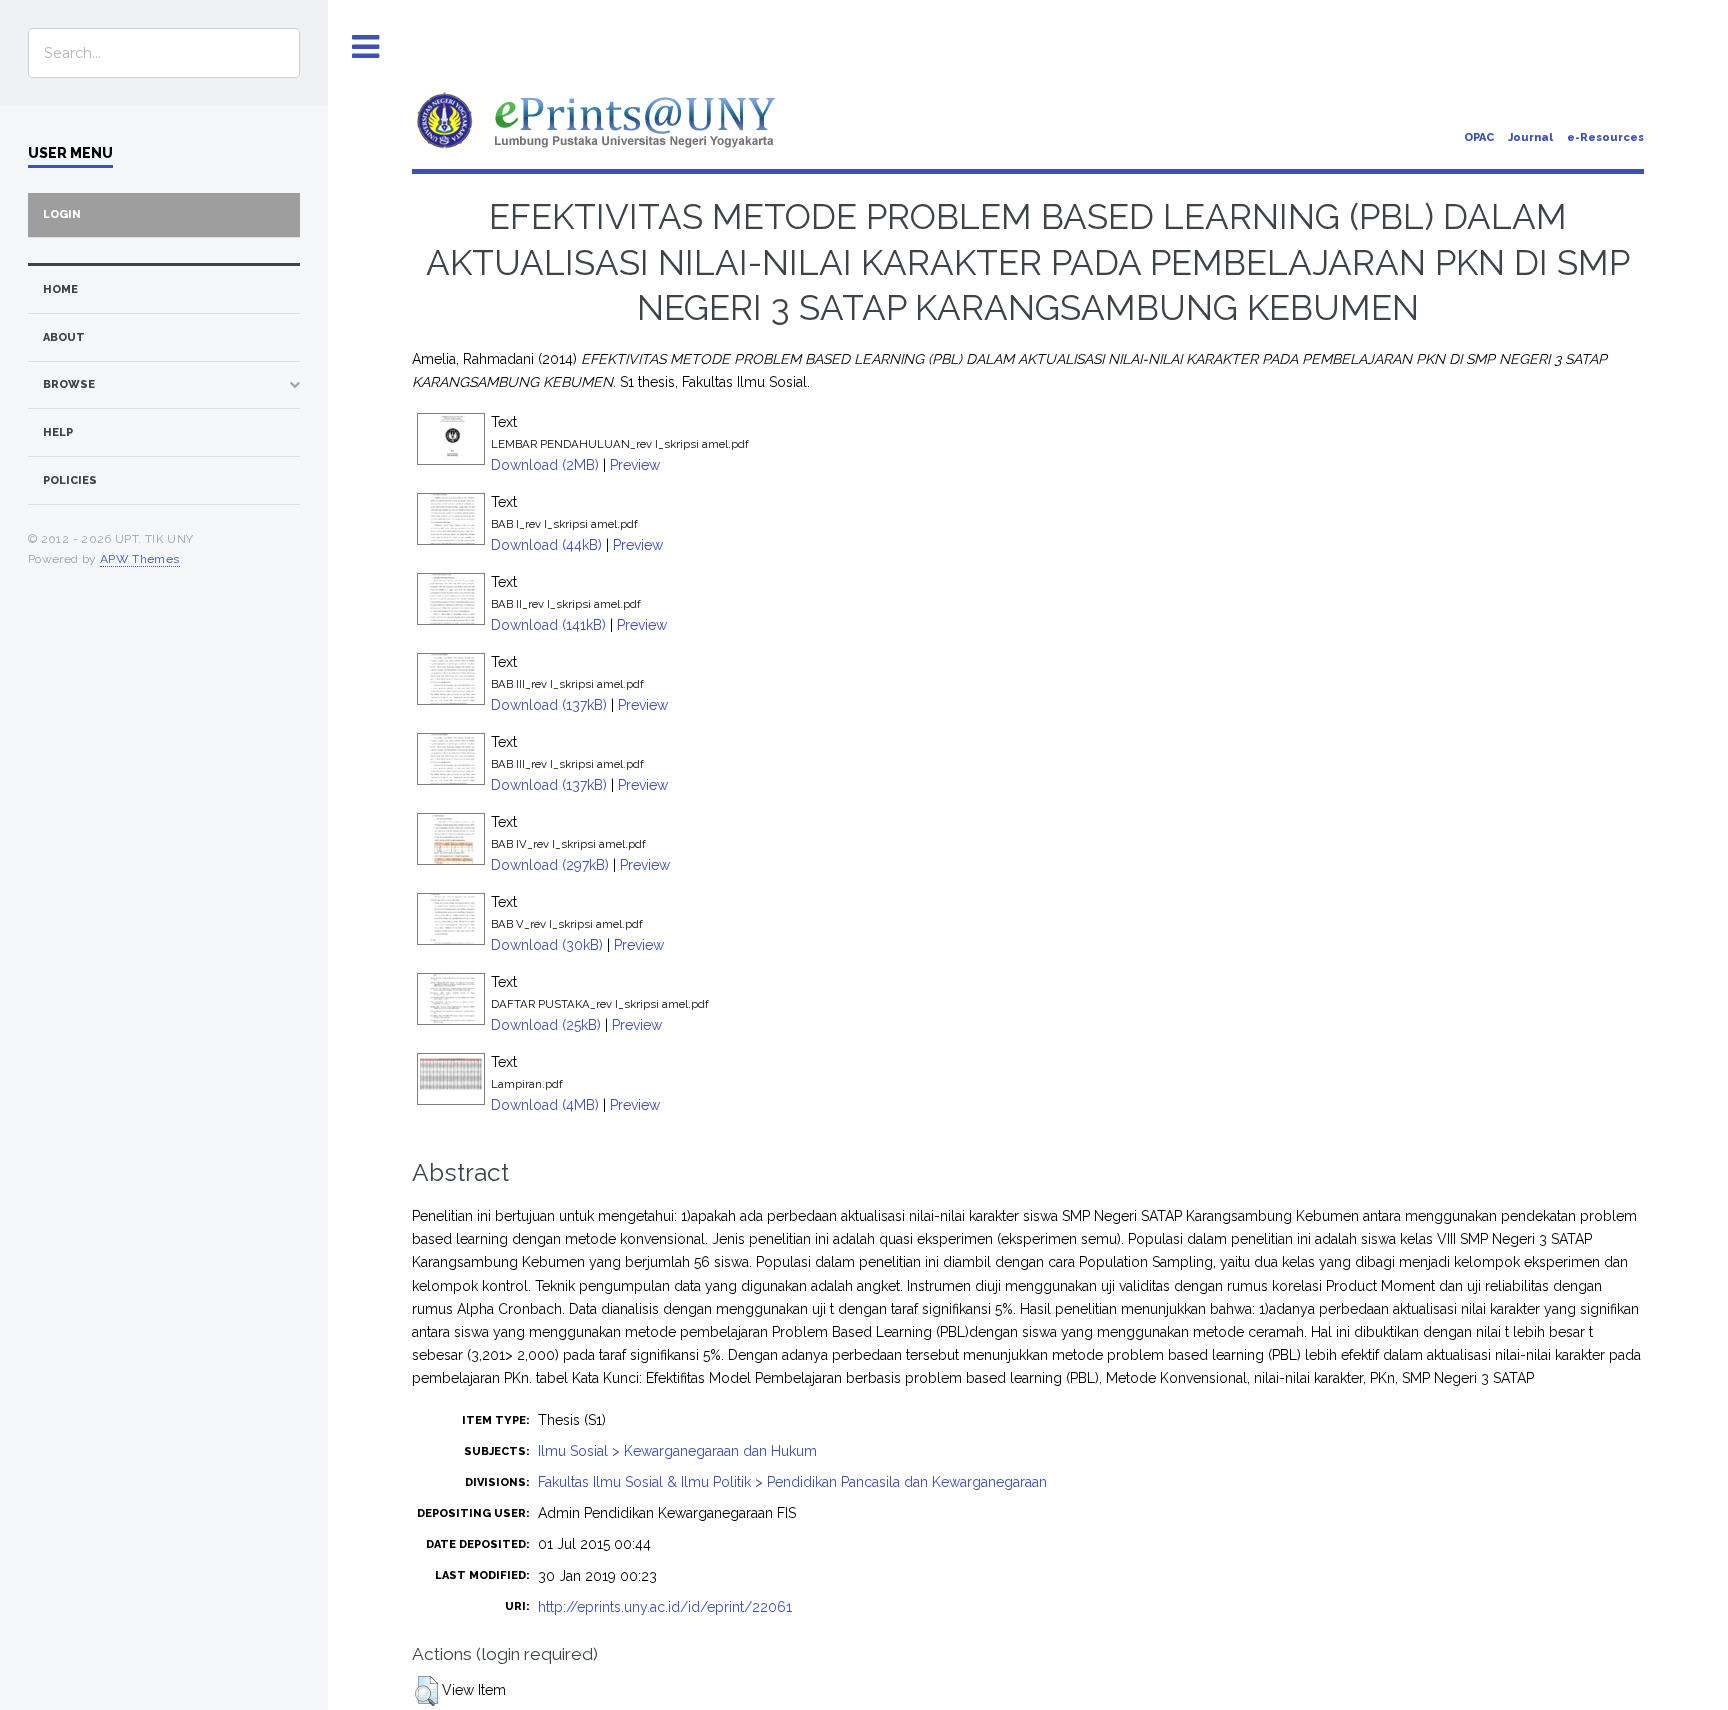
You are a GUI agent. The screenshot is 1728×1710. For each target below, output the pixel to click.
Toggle (366, 47)
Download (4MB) (545, 1105)
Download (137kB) (549, 705)
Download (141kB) (548, 625)
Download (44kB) (546, 545)
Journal (1530, 137)
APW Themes (140, 559)
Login (62, 214)
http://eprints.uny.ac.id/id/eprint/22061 (665, 1607)
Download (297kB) (550, 865)
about (64, 337)
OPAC (1479, 137)
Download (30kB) (547, 945)
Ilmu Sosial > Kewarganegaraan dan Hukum (677, 1451)
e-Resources (1605, 137)
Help (58, 432)
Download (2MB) (545, 465)
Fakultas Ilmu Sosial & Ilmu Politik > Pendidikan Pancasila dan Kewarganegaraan (792, 1482)
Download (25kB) (546, 1025)
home (60, 289)
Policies (70, 480)
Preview (635, 465)
